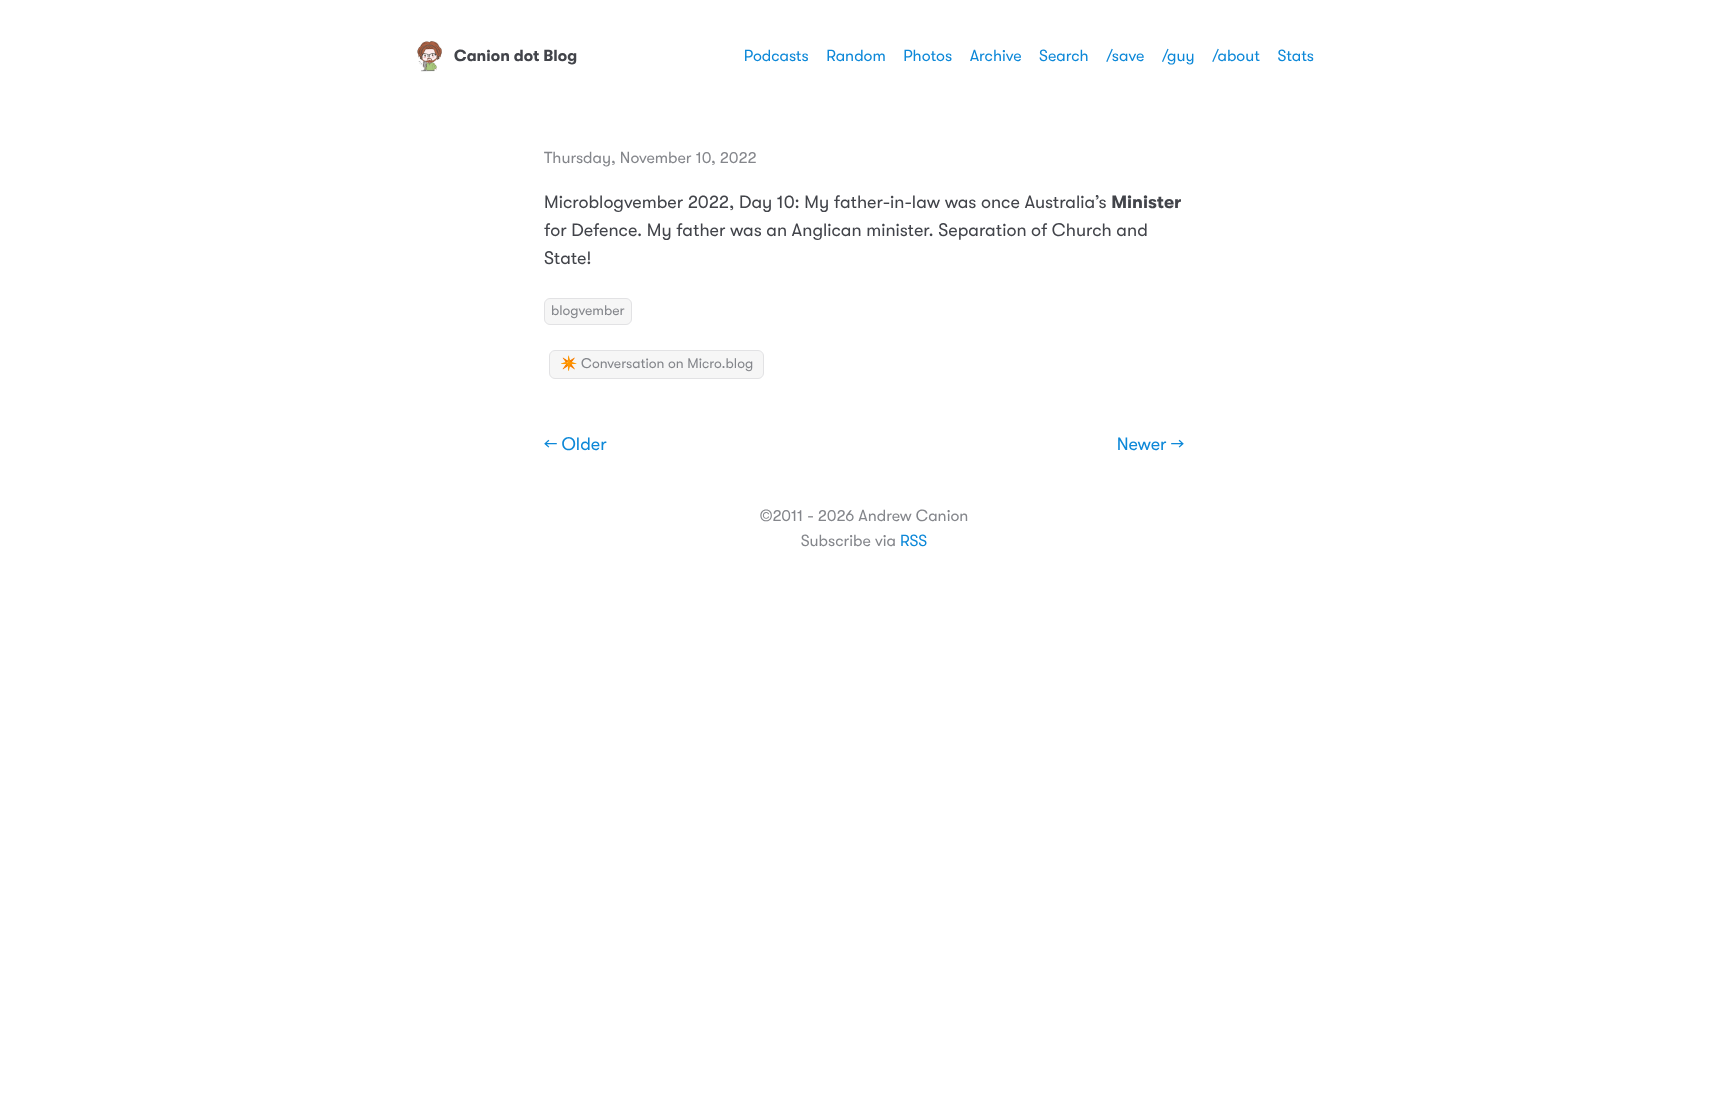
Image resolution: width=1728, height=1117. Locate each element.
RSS (913, 541)
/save (1125, 56)
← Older (575, 445)
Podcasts (776, 56)
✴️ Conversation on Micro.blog (656, 364)
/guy (1178, 56)
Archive (996, 56)
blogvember (588, 311)
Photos (927, 56)
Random (856, 56)
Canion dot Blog (515, 56)
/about (1236, 56)
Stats (1295, 56)
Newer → (1150, 445)
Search (1064, 56)
